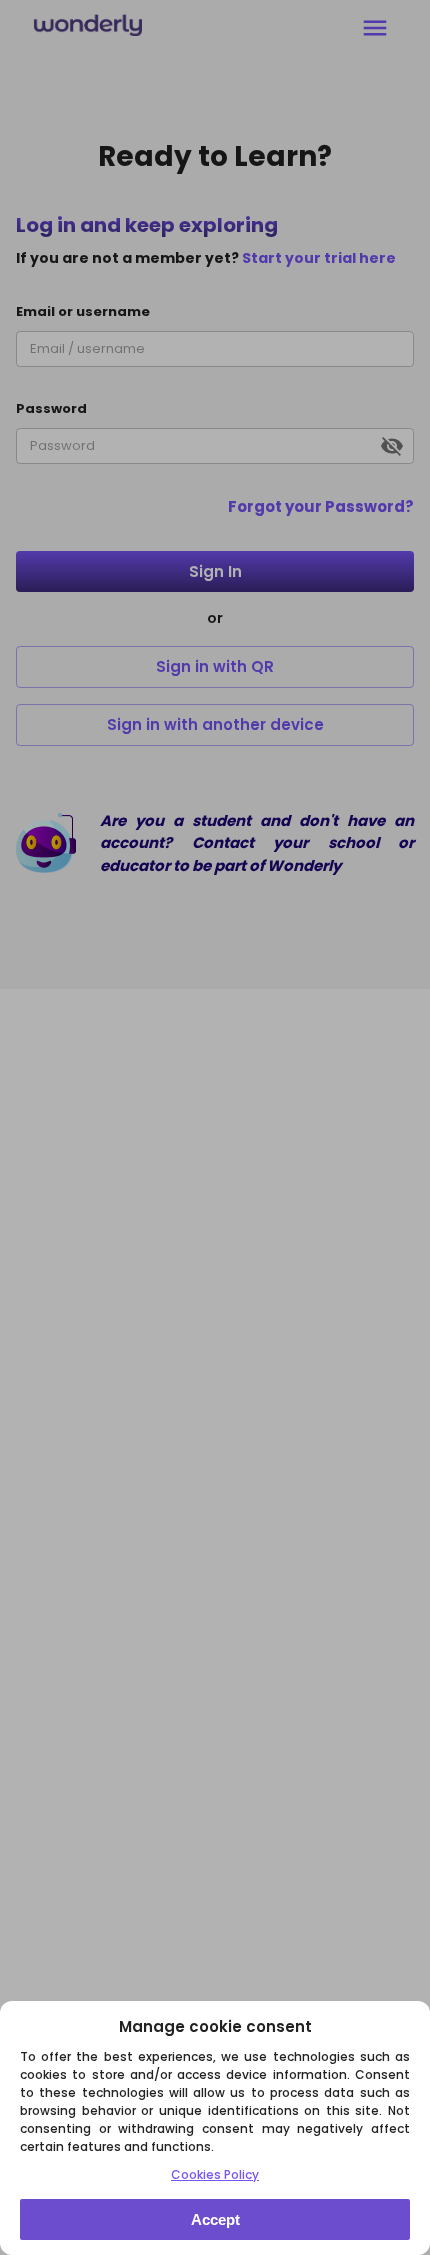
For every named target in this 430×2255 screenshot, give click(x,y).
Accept (215, 2219)
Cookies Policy (215, 2174)
